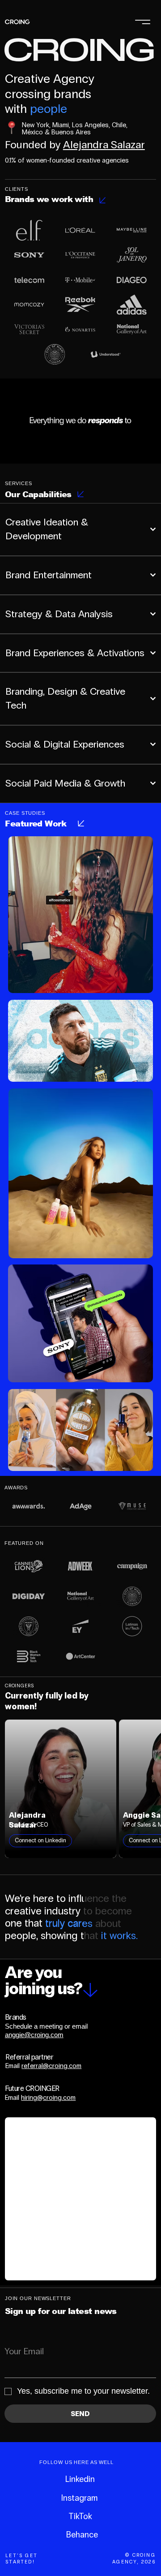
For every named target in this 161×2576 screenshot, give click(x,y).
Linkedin (80, 2479)
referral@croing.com (51, 2066)
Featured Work (36, 824)
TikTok (80, 2516)
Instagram (79, 2498)
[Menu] (143, 22)
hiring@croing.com (48, 2098)
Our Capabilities (38, 494)
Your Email (24, 2351)
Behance (82, 2535)
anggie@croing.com (34, 2035)
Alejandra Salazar (104, 144)
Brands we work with (49, 199)
